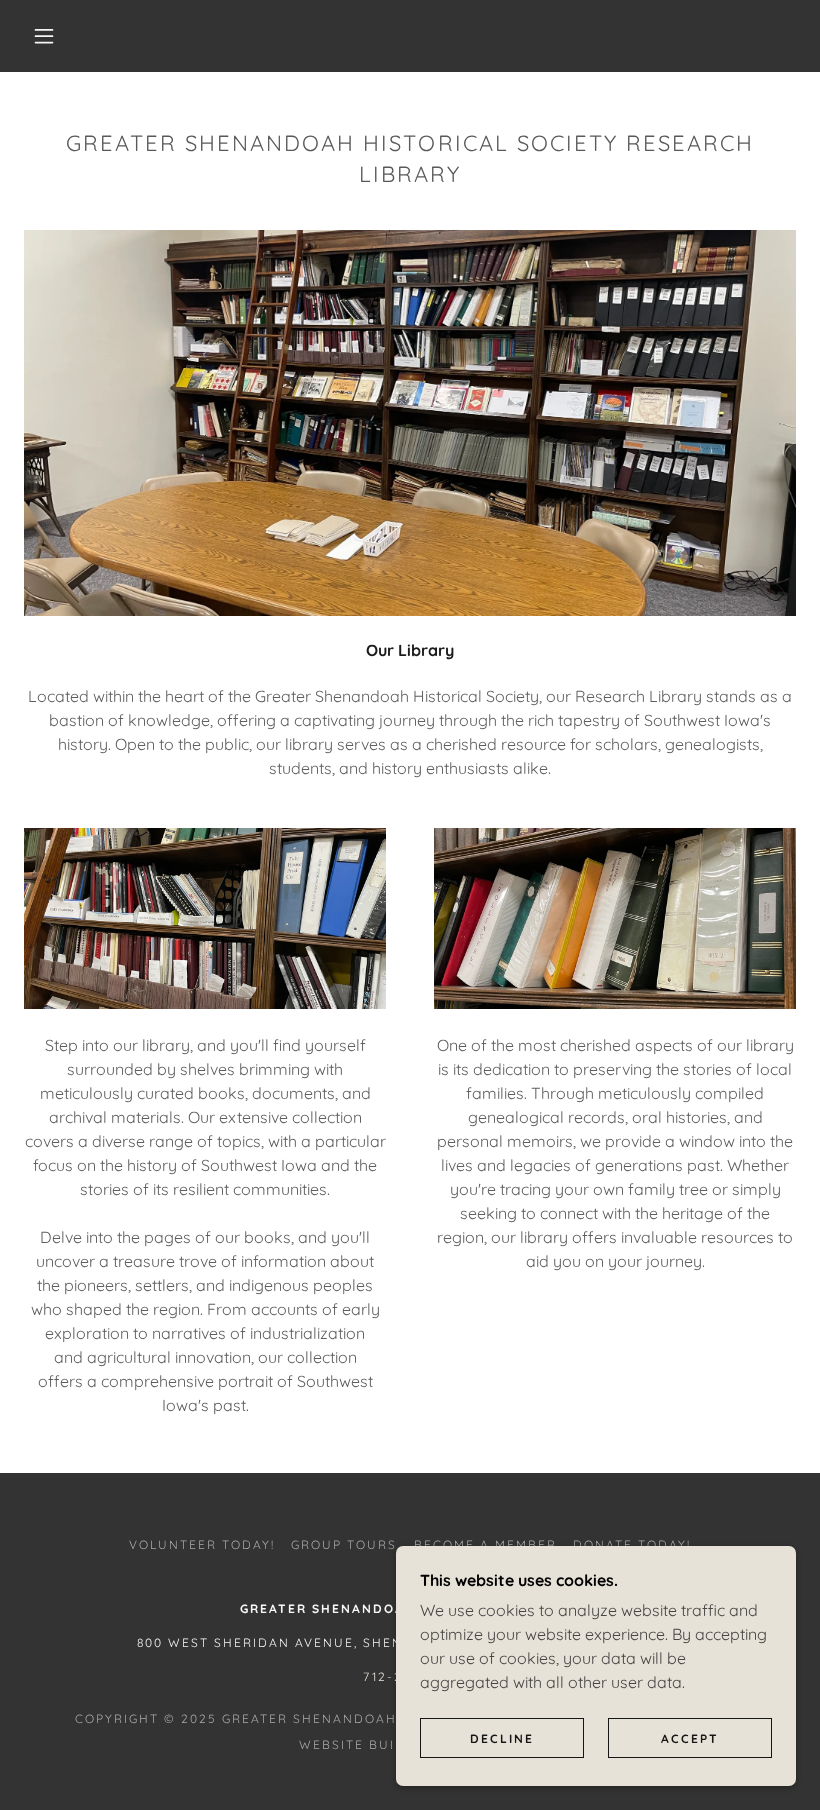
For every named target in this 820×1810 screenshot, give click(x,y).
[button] (44, 36)
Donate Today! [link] (632, 1544)
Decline (502, 1738)
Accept (690, 1738)
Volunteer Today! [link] (202, 1544)
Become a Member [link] (485, 1544)
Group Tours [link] (344, 1544)
